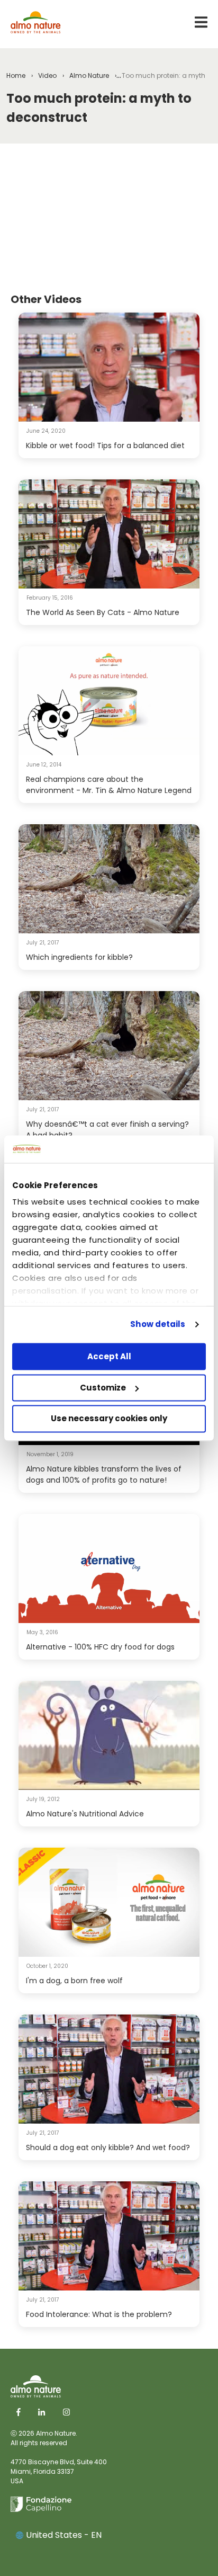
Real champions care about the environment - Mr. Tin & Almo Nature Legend (109, 785)
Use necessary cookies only (109, 1419)
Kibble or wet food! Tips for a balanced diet (105, 445)
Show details (158, 1325)
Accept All (109, 1356)
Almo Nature (89, 75)
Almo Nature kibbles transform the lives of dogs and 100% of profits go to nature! (104, 1474)
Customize (103, 1388)
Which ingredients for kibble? (79, 957)
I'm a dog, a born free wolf (74, 1981)
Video (47, 75)
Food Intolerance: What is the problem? (99, 2314)
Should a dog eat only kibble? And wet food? (108, 2147)
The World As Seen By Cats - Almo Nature (103, 612)
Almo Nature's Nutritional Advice (85, 1814)
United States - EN (64, 2535)
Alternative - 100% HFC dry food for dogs (100, 1647)
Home (16, 75)
